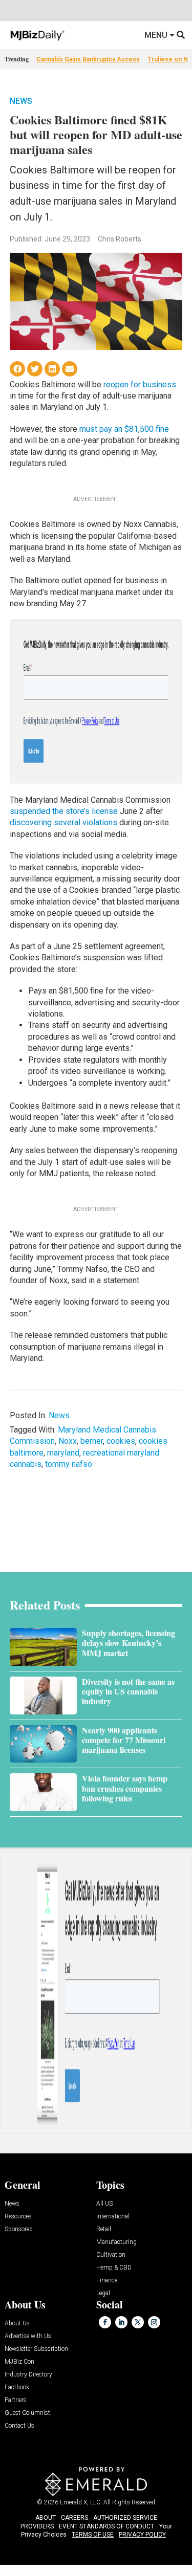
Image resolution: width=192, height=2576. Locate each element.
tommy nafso (69, 1464)
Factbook (17, 2387)
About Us (17, 2324)
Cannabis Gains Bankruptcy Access (88, 59)
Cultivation (111, 2255)
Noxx (68, 1441)
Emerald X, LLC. (81, 2502)
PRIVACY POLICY (142, 2535)
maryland (63, 1453)
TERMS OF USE (93, 2535)
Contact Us (19, 2426)
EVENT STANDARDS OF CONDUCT (106, 2526)
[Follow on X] (138, 2322)
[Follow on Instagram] (154, 2322)
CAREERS (74, 2518)
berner (92, 1441)
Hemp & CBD (114, 2268)
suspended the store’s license (64, 811)
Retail (104, 2229)
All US (104, 2204)
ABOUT (46, 2518)
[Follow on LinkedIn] (121, 2322)
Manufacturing (116, 2242)
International (113, 2217)
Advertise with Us (28, 2336)
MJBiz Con (19, 2362)
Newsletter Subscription (36, 2349)
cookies (121, 1441)
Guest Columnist (27, 2413)
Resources (18, 2217)
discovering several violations (63, 822)
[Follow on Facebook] (105, 2322)
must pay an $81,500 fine (124, 429)
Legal (103, 2293)
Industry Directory (28, 2375)
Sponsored (19, 2229)
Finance (107, 2281)
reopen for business (140, 384)
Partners (16, 2400)
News (21, 101)
